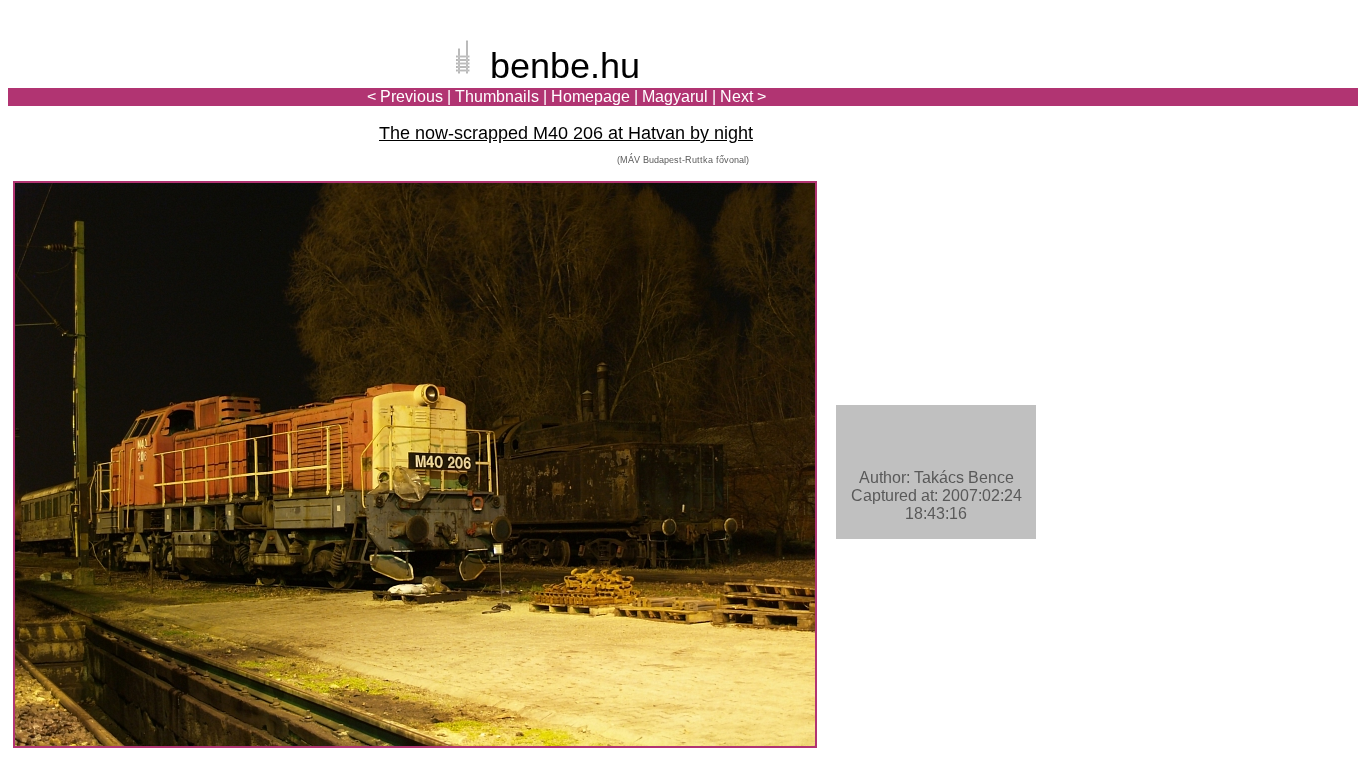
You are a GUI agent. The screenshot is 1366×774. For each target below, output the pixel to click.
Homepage (590, 96)
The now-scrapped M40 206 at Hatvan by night (566, 133)
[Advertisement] (1241, 84)
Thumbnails (497, 96)
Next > (743, 96)
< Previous (405, 96)
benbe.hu (565, 65)
